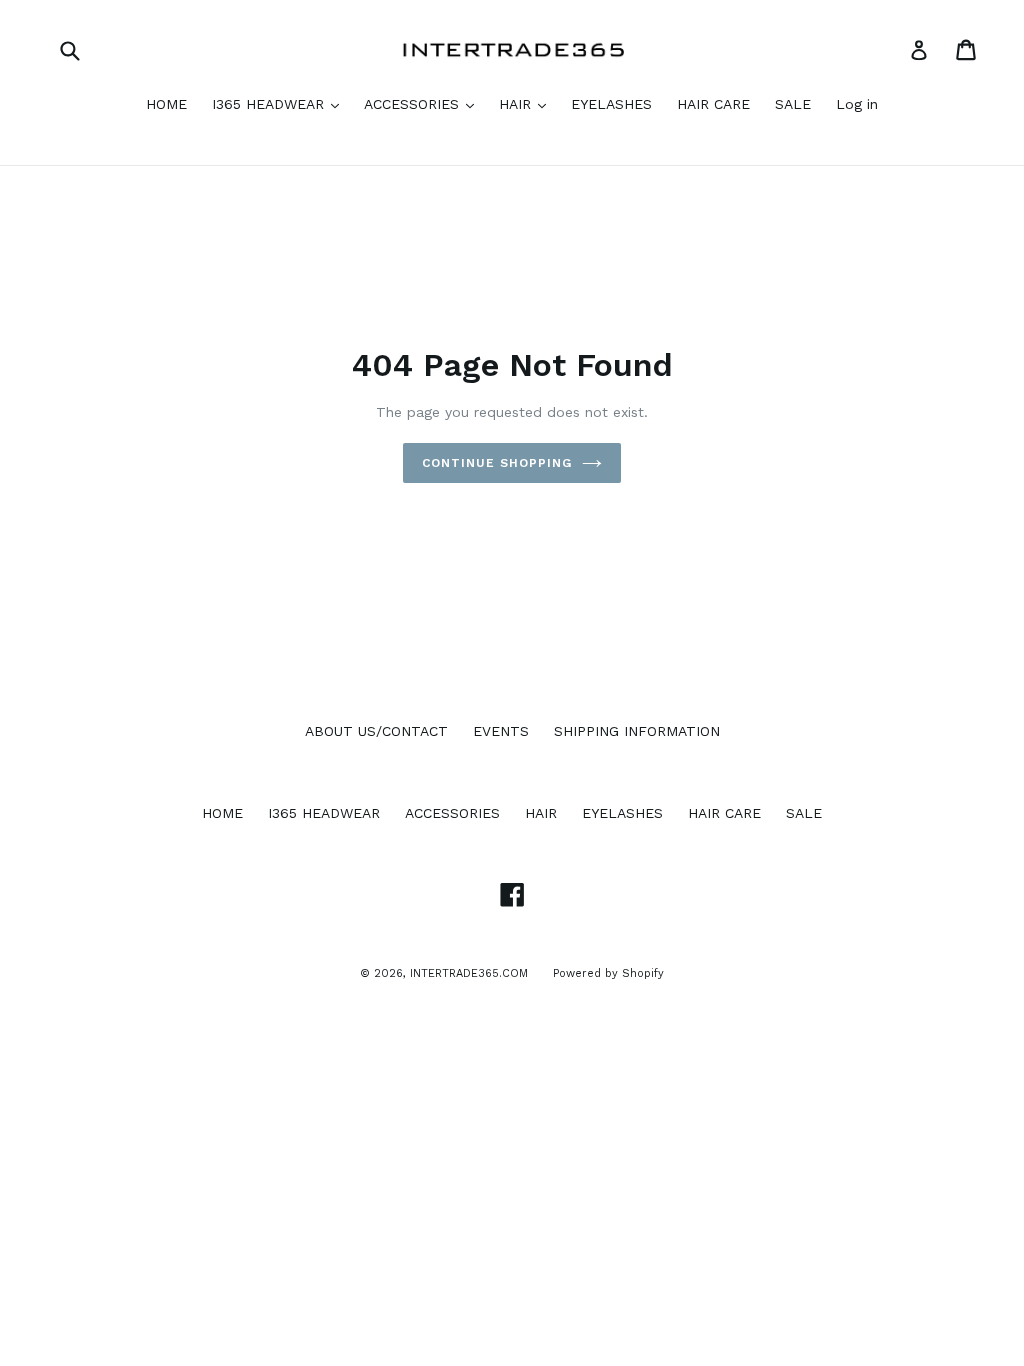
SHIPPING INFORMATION (637, 731)
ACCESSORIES (414, 104)
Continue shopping (496, 463)
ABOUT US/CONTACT (376, 731)
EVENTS (501, 731)
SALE (793, 104)
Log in (857, 104)
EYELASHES (611, 104)
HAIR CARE (713, 104)
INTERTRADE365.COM (469, 973)
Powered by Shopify (608, 973)
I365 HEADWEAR (270, 104)
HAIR (517, 104)
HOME (166, 104)
